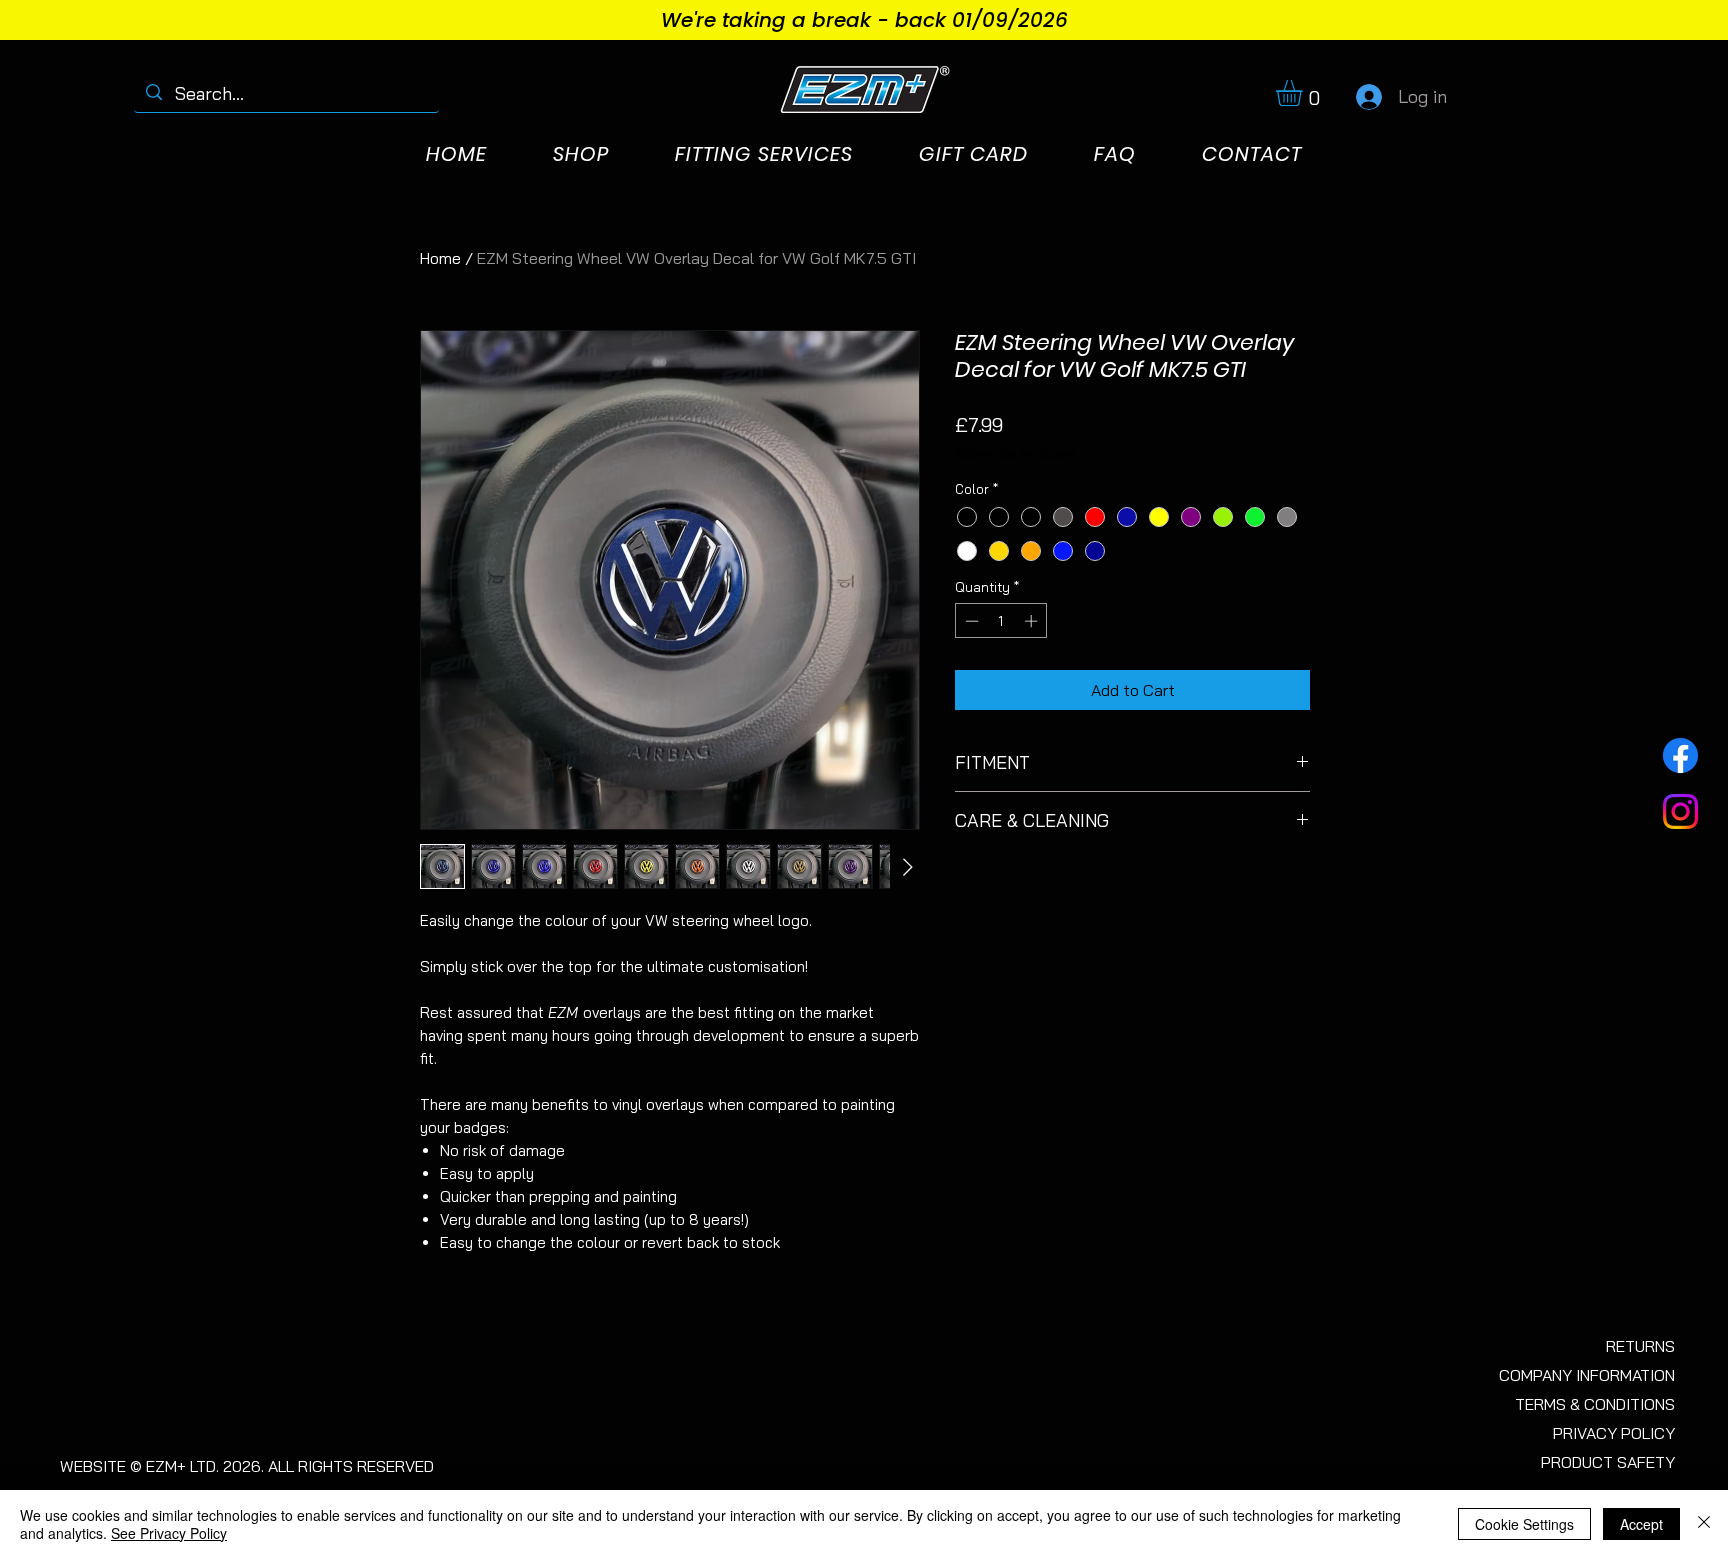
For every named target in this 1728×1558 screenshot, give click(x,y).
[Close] (1704, 1524)
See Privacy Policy (169, 1533)
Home (440, 258)
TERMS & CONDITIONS (1595, 1404)
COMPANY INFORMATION (1587, 1375)
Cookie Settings (1524, 1524)
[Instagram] (1680, 811)
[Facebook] (1680, 755)
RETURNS (1640, 1346)
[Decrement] (970, 621)
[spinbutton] (1001, 621)
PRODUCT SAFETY (1608, 1462)
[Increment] (1033, 621)
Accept (1641, 1524)
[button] (1304, 93)
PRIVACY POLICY (1614, 1433)
